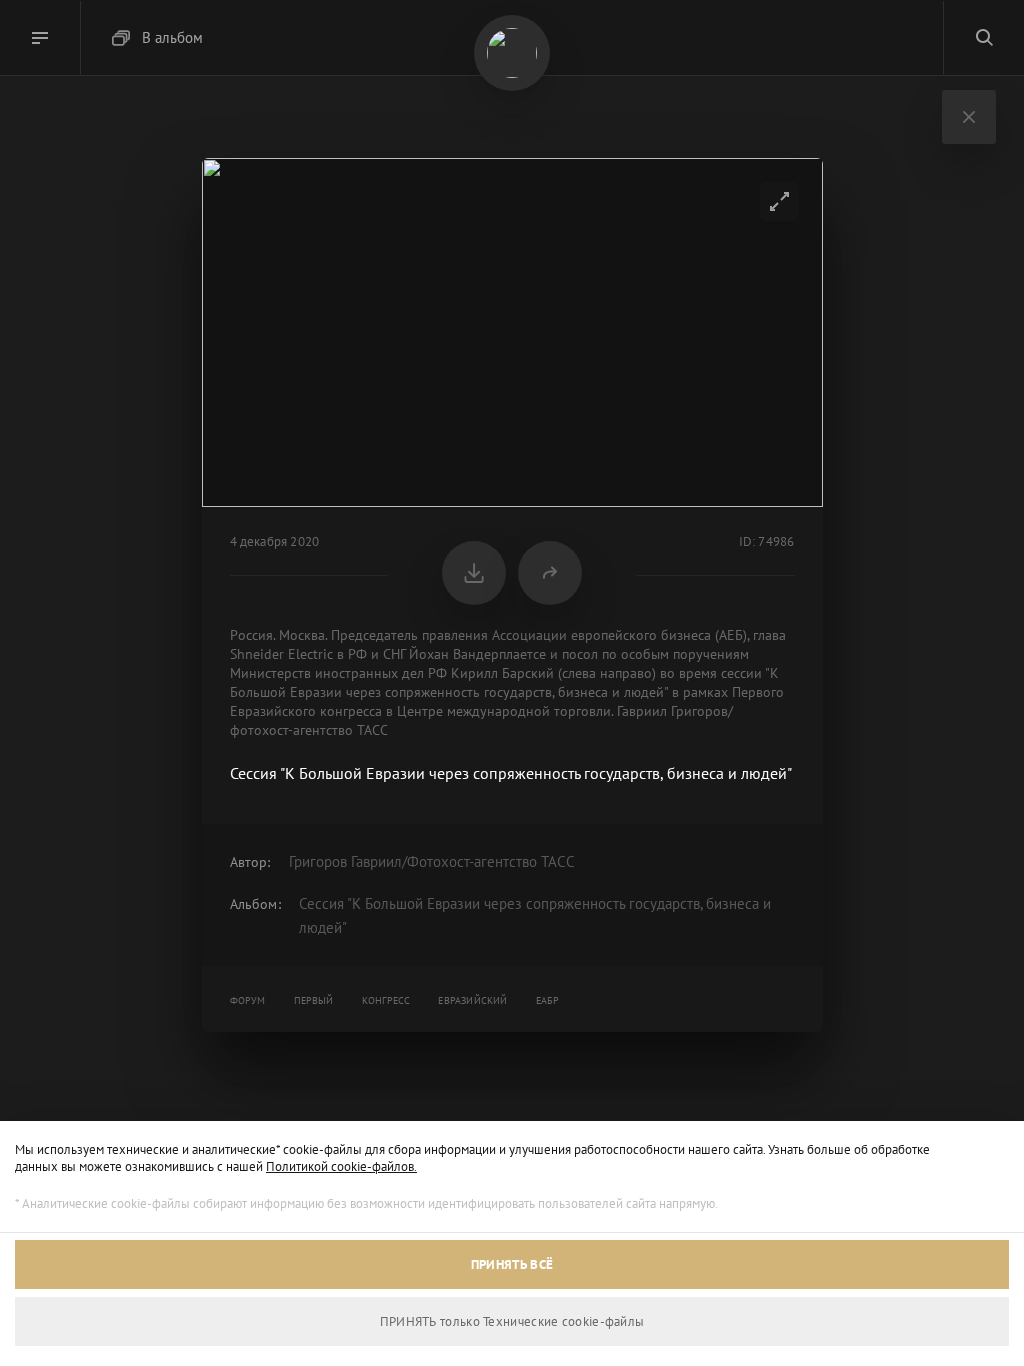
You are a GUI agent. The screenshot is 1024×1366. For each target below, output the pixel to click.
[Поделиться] (550, 573)
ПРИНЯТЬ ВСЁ (512, 1264)
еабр (548, 1000)
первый (314, 1000)
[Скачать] (474, 573)
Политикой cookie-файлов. (341, 1166)
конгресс (386, 1000)
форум (248, 1000)
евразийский (472, 1000)
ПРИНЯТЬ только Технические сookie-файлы (512, 1321)
